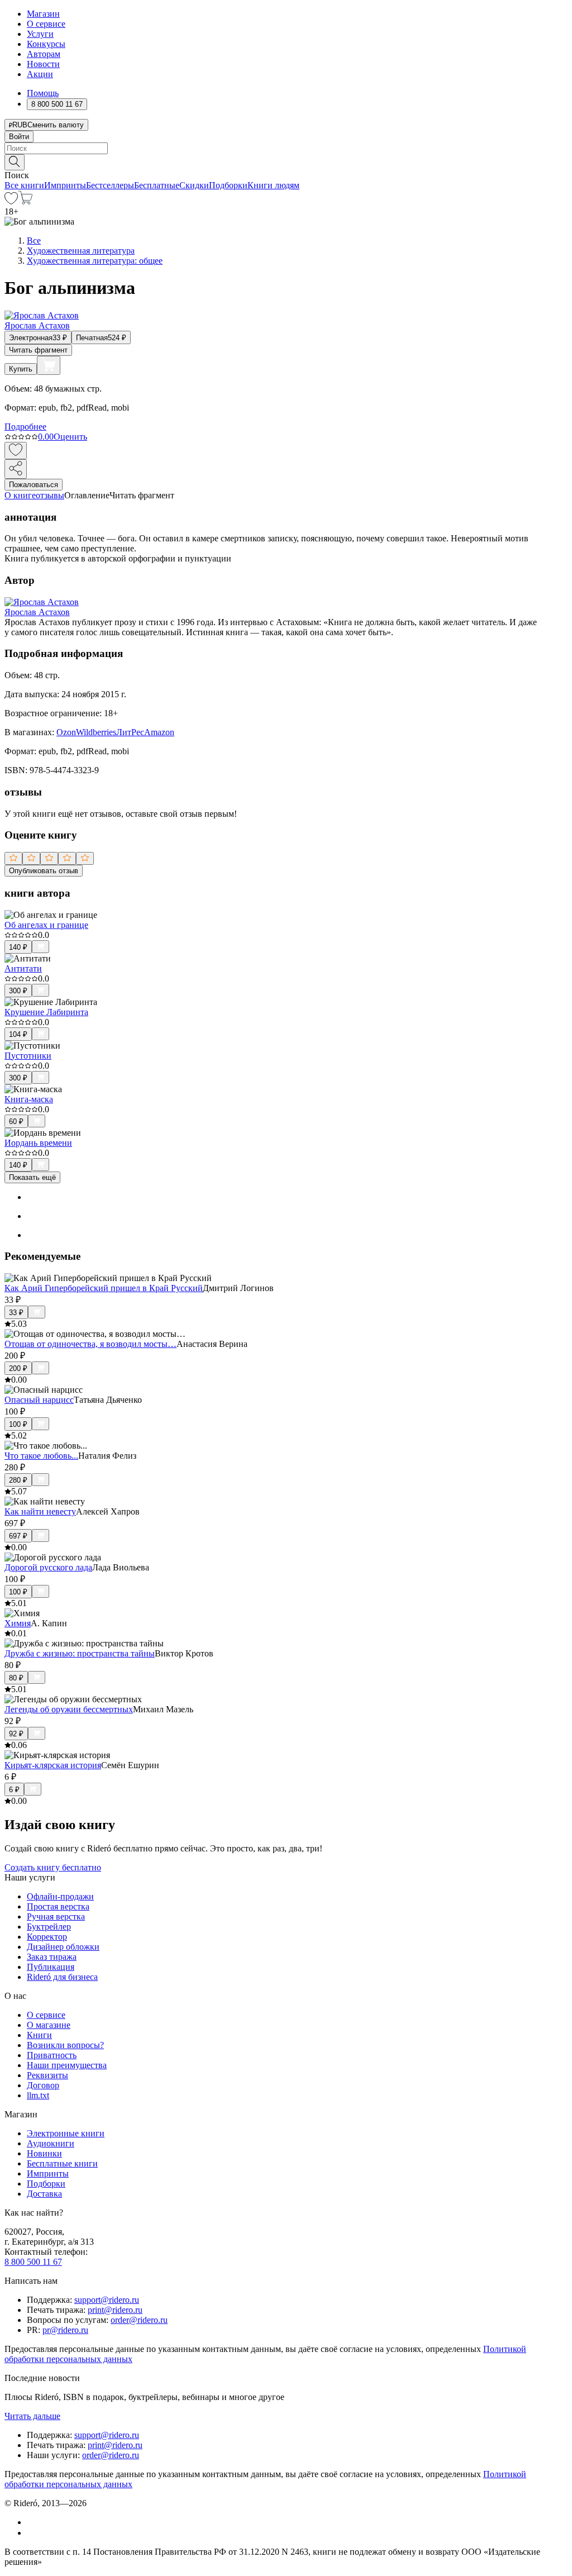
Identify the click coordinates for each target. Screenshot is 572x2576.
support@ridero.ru (107, 2300)
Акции (40, 74)
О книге (20, 495)
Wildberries (96, 732)
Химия (18, 1623)
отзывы (50, 495)
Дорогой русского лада (48, 1567)
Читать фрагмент (38, 350)
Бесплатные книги (62, 2163)
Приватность (52, 2055)
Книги (39, 2035)
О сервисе (46, 24)
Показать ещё (32, 1177)
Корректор (47, 1937)
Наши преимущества (67, 2065)
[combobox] (286, 148)
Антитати (23, 968)
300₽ (18, 991)
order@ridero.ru (139, 2320)
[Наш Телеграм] (32, 2533)
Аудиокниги (51, 2143)
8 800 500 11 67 (33, 2262)
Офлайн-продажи (60, 1896)
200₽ (18, 1368)
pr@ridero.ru (65, 2330)
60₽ (16, 1122)
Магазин (43, 14)
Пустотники (28, 1056)
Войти (19, 137)
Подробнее (25, 427)
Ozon (66, 732)
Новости (43, 64)
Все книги (24, 185)
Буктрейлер (49, 1927)
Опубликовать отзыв (44, 871)
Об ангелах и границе (46, 925)
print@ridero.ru (115, 2310)
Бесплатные (157, 185)
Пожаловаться (34, 485)
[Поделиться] (16, 469)
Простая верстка (58, 1906)
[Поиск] (15, 162)
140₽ (18, 947)
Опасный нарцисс (39, 1400)
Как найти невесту (40, 1511)
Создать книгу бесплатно (53, 1867)
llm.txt (38, 2095)
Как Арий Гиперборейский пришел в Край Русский (104, 1288)
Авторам (44, 54)
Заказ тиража (52, 1957)
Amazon (159, 732)
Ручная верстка (56, 1916)
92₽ (16, 1734)
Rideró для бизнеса (62, 1977)
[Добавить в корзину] (49, 365)
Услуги (40, 34)
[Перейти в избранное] (11, 201)
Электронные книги (66, 2133)
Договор (43, 2085)
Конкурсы (46, 44)
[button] (286, 161)
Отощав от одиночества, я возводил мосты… (90, 1344)
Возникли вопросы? (65, 2045)
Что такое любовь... (41, 1456)
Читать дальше (32, 2416)
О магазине (49, 2025)
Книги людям (273, 185)
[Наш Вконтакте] (33, 2522)
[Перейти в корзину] (25, 201)
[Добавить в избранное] (16, 451)
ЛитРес (130, 732)
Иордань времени (38, 1143)
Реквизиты (47, 2075)
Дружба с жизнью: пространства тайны (80, 1653)
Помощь (43, 93)
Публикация (51, 1967)
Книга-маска (29, 1099)
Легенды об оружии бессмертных (69, 1709)
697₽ (18, 1536)
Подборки (228, 185)
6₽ (14, 1790)
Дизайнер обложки (63, 1947)
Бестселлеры (110, 185)
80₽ (16, 1678)
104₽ (18, 1034)
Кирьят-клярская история (53, 1765)
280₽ (18, 1480)
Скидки (194, 185)
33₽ (16, 1313)
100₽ (18, 1424)
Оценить (70, 437)
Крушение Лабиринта (46, 1012)
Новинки (44, 2153)
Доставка (44, 2194)
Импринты (65, 185)
